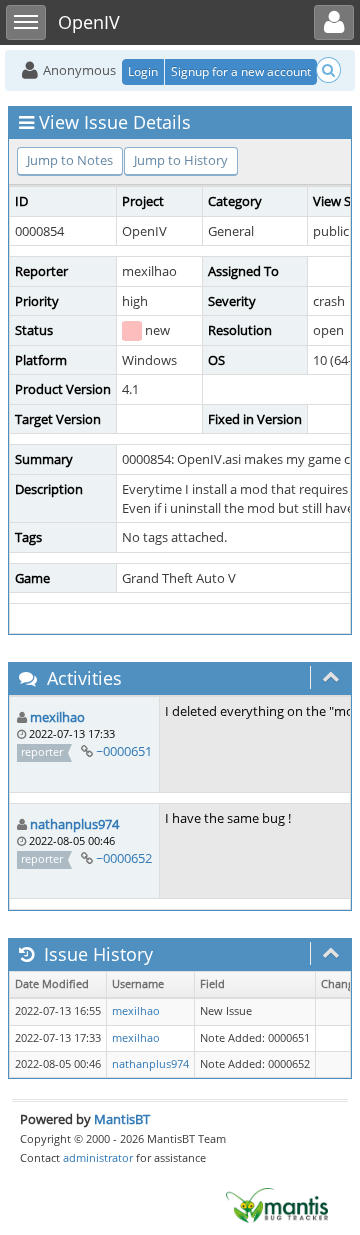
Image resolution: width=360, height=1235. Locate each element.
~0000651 (124, 751)
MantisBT (122, 1119)
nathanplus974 (74, 824)
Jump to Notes (70, 160)
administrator (98, 1157)
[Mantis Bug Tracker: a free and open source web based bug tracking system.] (277, 1204)
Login (143, 71)
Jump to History (181, 160)
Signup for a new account (241, 71)
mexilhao (57, 717)
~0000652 (124, 858)
